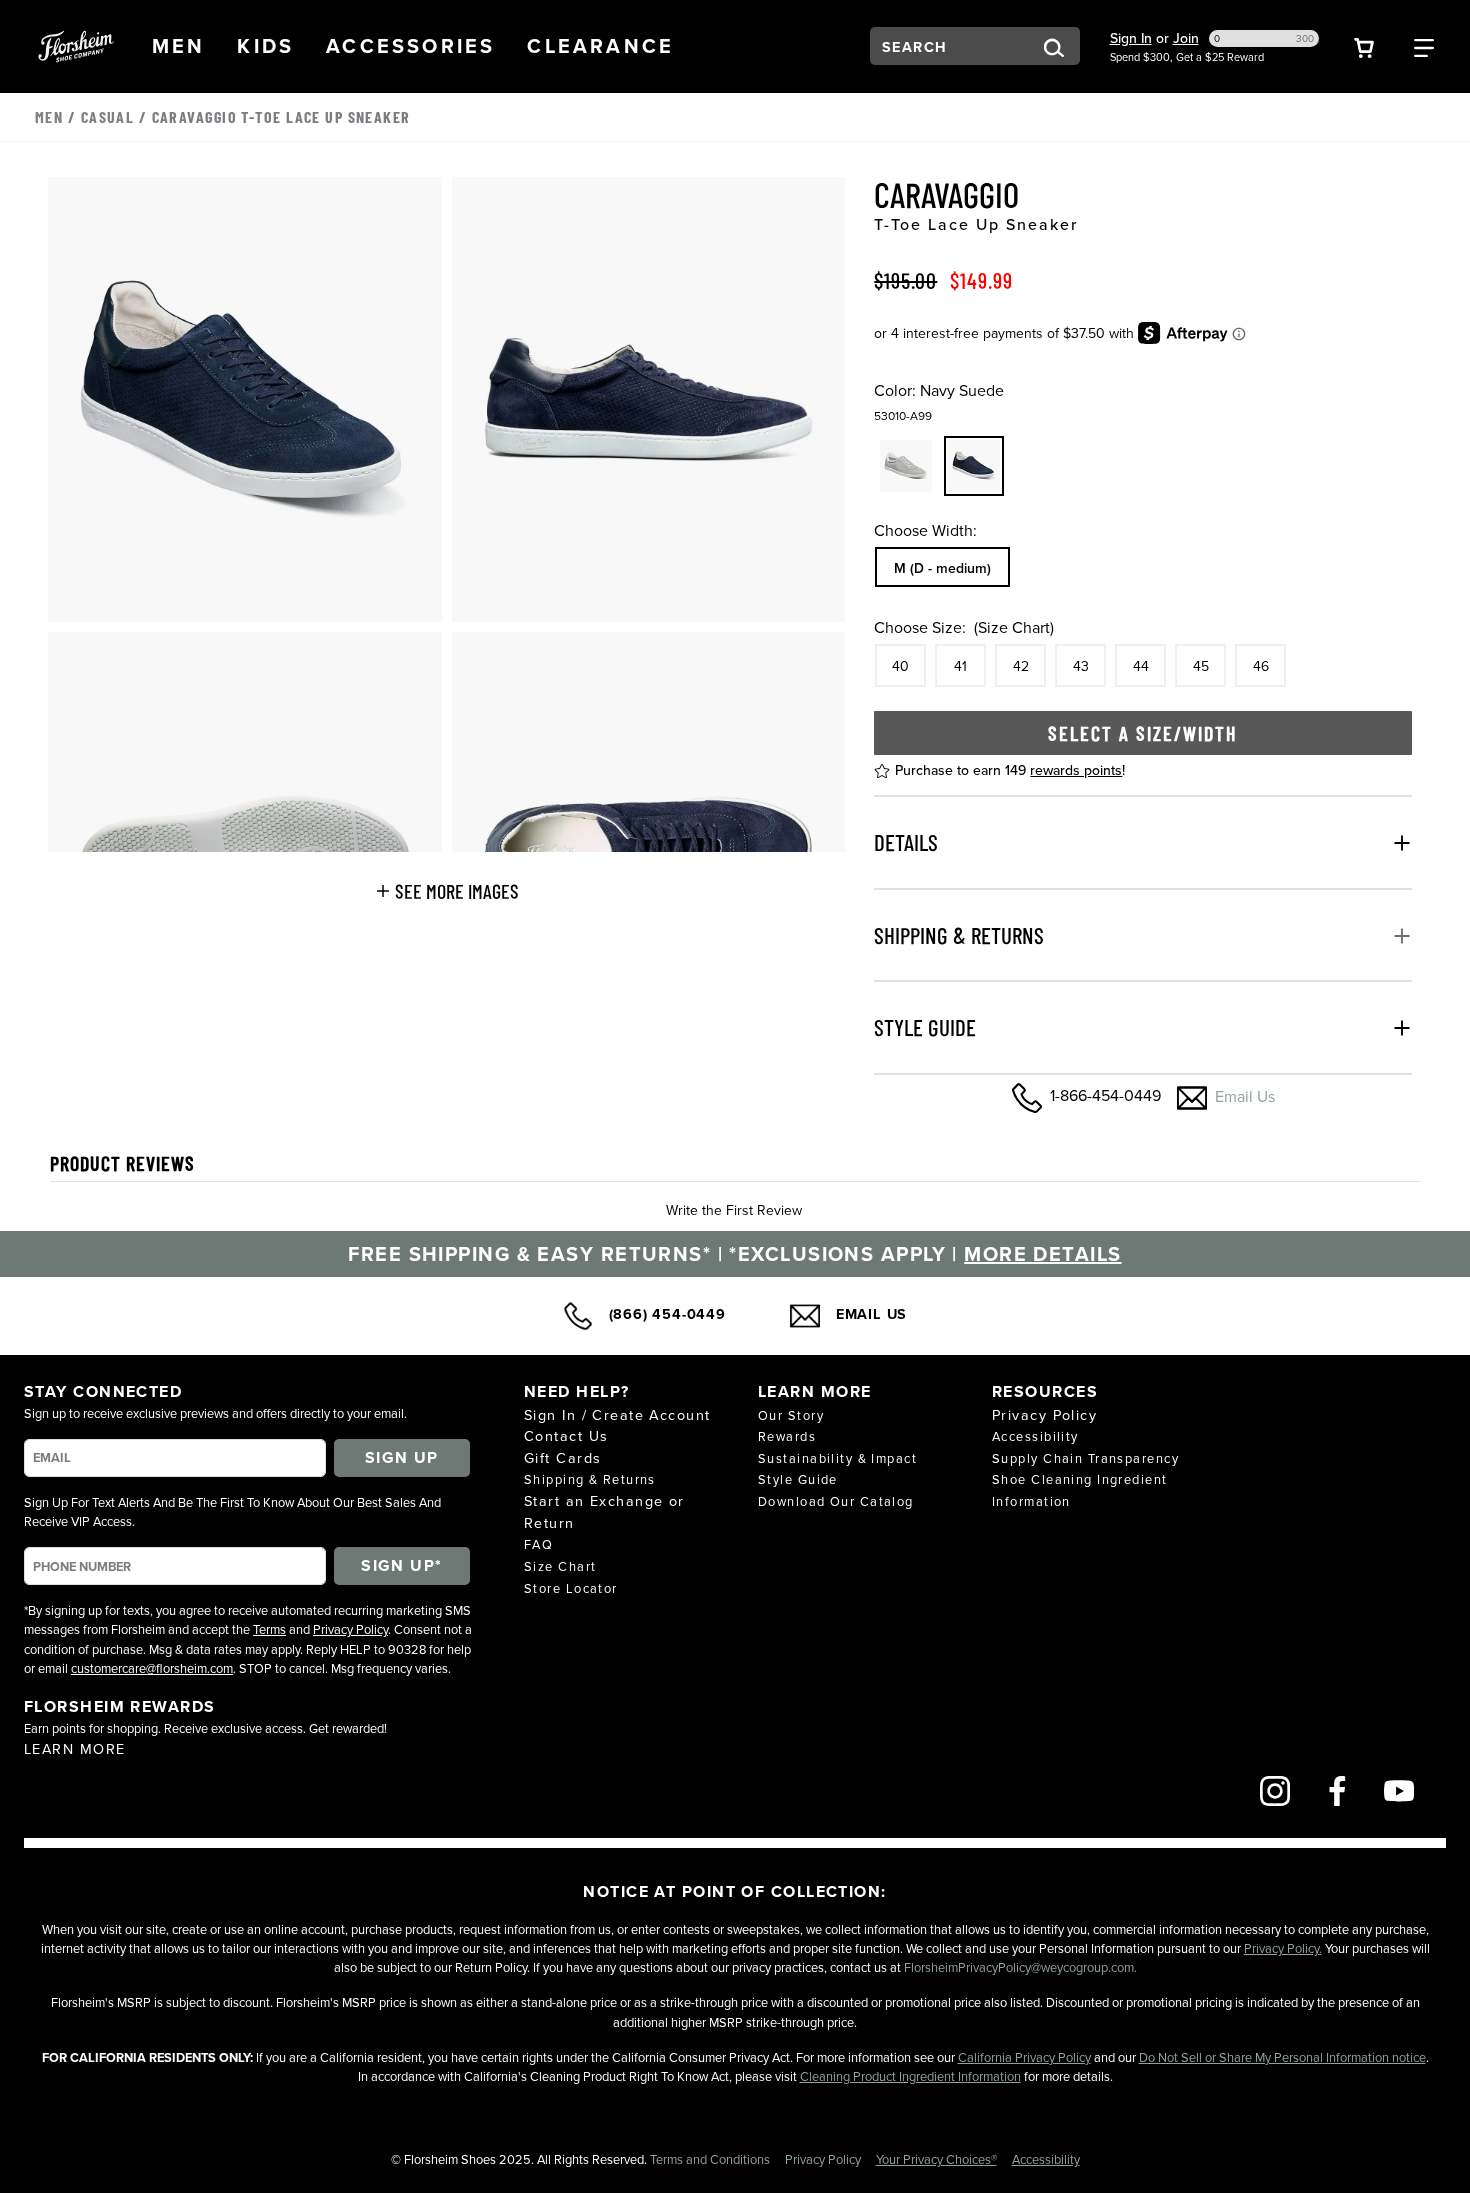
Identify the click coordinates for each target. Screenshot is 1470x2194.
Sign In (1131, 38)
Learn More (74, 1748)
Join (1186, 38)
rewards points (1076, 770)
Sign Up (402, 1457)
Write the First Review (734, 1210)
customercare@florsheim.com (152, 1668)
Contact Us (566, 1435)
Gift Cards (562, 1457)
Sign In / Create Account (617, 1414)
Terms (269, 1629)
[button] (179, 46)
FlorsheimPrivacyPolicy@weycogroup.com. (1020, 1967)
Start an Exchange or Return (604, 1511)
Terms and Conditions (711, 2159)
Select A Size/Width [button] (1143, 733)
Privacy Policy (350, 1629)
